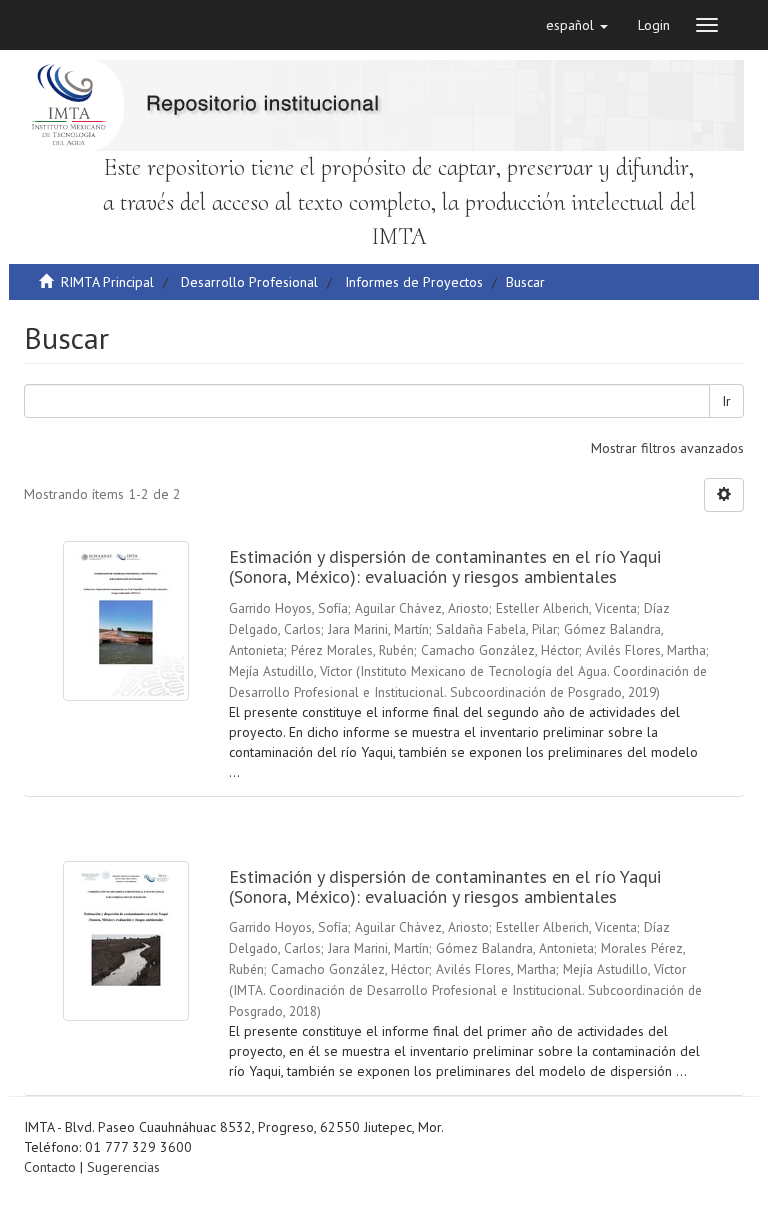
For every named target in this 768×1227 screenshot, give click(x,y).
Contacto (50, 1167)
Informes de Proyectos (414, 282)
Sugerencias (123, 1167)
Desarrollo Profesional (249, 282)
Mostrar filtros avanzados (667, 448)
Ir (726, 401)
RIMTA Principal (107, 282)
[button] (577, 25)
